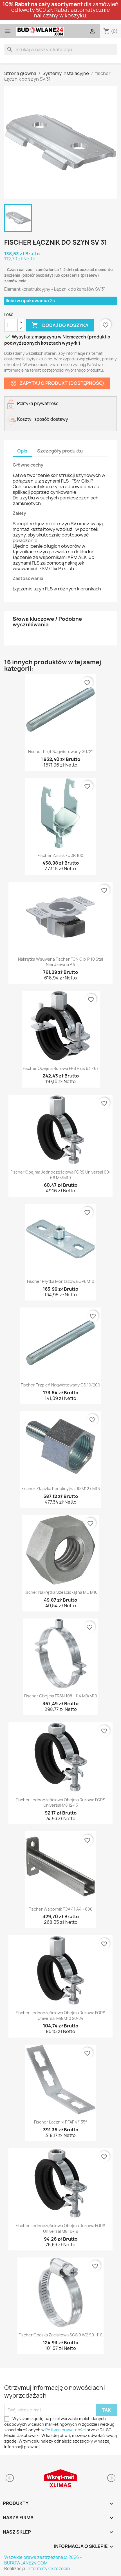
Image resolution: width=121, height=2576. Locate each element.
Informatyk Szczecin (49, 2569)
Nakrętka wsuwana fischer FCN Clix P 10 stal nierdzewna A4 (60, 962)
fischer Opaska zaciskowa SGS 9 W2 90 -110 (60, 2335)
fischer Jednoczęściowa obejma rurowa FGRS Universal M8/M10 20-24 (60, 2015)
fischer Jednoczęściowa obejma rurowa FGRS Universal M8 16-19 (60, 2228)
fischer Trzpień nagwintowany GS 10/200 (60, 1385)
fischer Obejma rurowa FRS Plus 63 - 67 (61, 1068)
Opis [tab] (22, 451)
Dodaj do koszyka (60, 325)
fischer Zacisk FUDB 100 (60, 855)
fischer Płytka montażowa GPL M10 (61, 1281)
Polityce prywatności (65, 2430)
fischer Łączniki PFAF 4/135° (61, 2122)
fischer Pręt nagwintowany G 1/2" (60, 752)
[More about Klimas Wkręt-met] (60, 2478)
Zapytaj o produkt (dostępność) (57, 384)
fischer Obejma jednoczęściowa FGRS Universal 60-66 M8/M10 (60, 1175)
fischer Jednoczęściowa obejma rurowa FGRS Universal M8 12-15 (60, 1803)
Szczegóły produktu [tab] (60, 451)
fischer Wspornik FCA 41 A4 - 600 (61, 1909)
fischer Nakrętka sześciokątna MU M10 (60, 1592)
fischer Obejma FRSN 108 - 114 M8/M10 (61, 1696)
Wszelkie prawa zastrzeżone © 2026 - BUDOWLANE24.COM (43, 2560)
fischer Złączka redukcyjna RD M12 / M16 (61, 1489)
